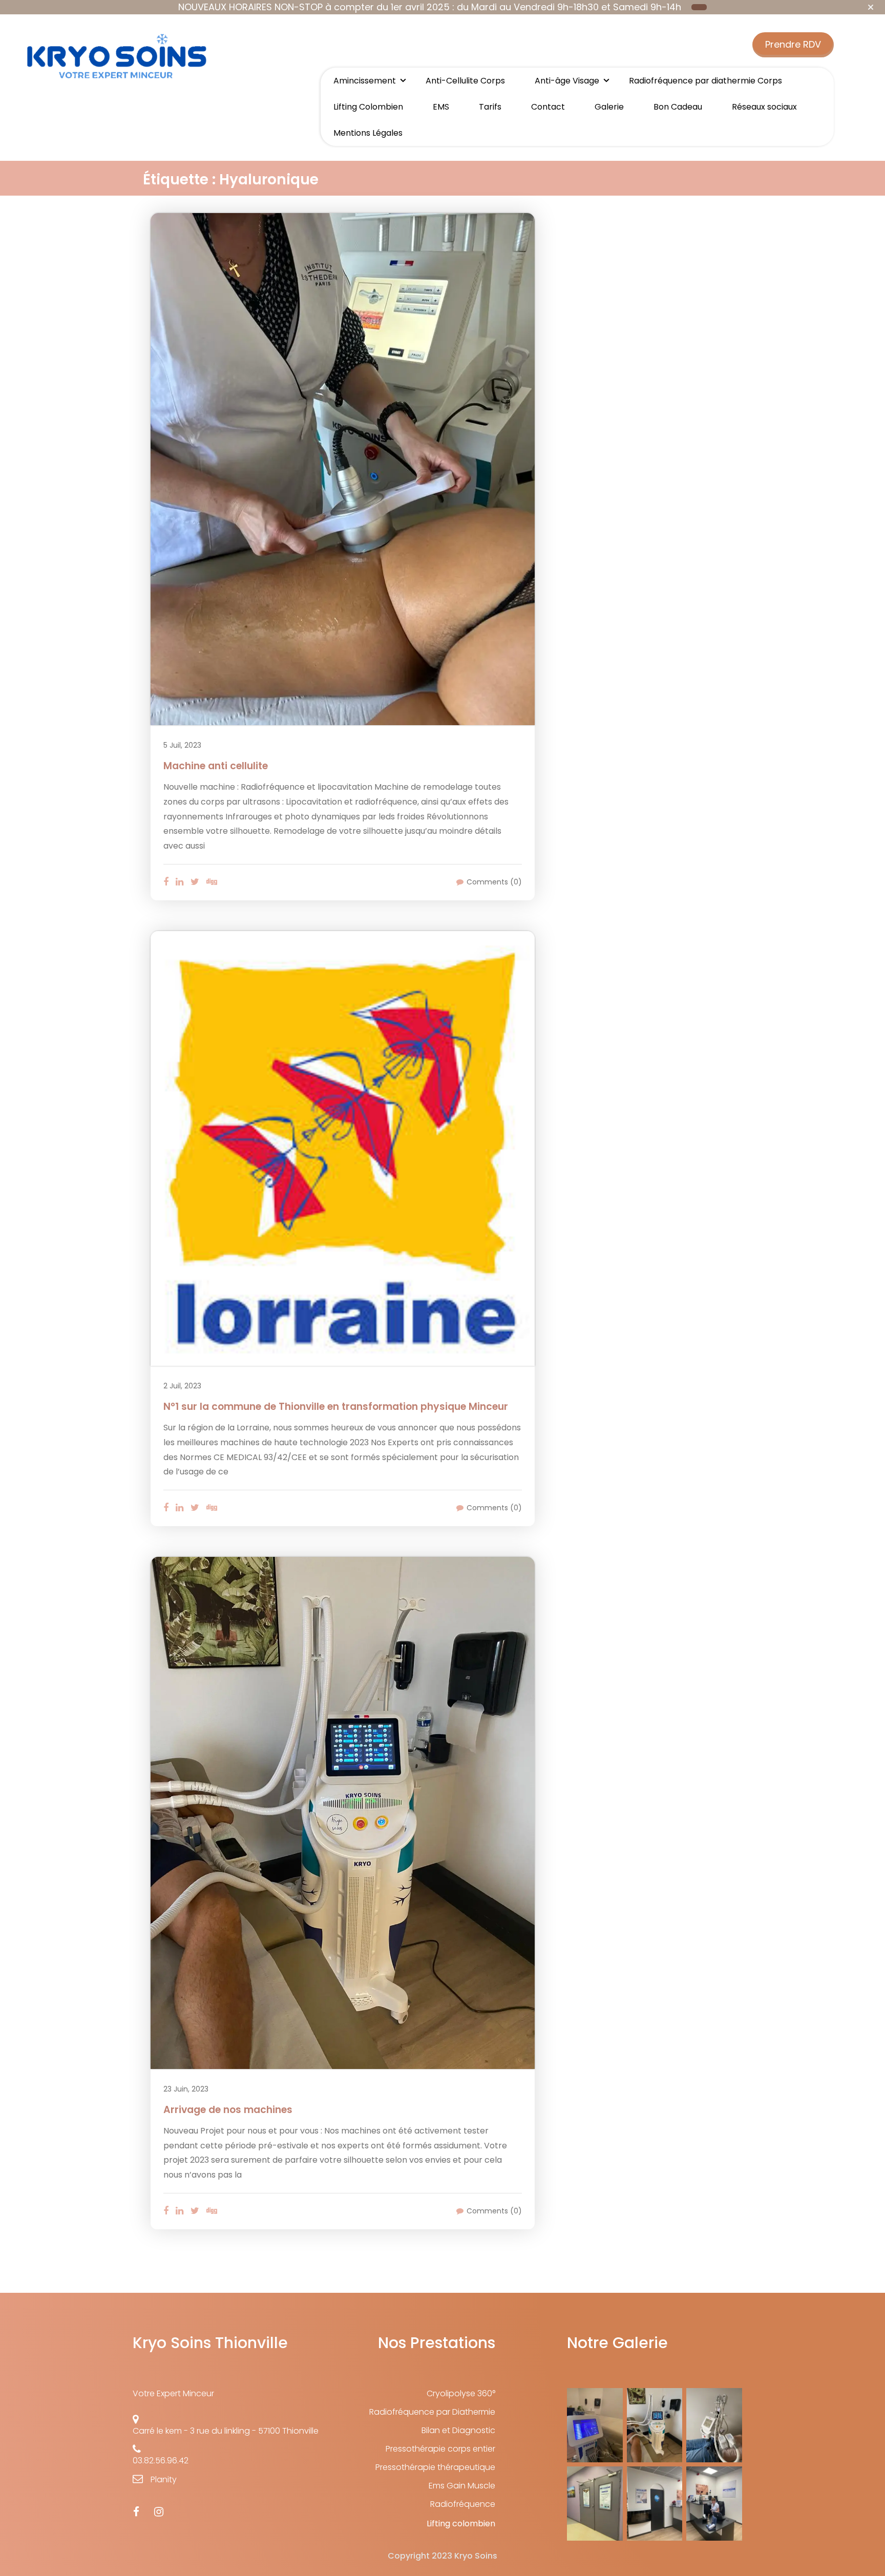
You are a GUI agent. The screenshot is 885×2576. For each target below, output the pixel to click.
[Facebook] (136, 2512)
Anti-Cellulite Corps (465, 81)
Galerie (609, 107)
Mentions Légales (368, 133)
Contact (548, 107)
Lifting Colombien (368, 107)
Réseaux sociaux (764, 107)
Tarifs (490, 107)
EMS (441, 107)
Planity (164, 2479)
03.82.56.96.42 (161, 2461)
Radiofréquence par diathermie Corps (705, 81)
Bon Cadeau (678, 107)
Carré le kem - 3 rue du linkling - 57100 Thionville (226, 2431)
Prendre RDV (793, 44)
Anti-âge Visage (567, 81)
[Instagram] (159, 2512)
